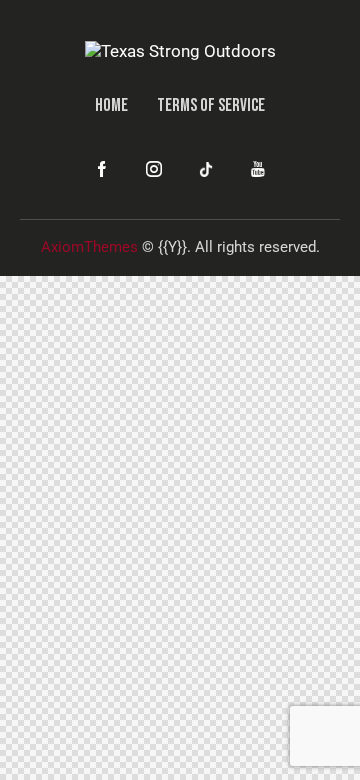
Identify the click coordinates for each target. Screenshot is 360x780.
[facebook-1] (102, 170)
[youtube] (258, 170)
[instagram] (154, 170)
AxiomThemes (89, 247)
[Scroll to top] (327, 747)
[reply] (206, 170)
